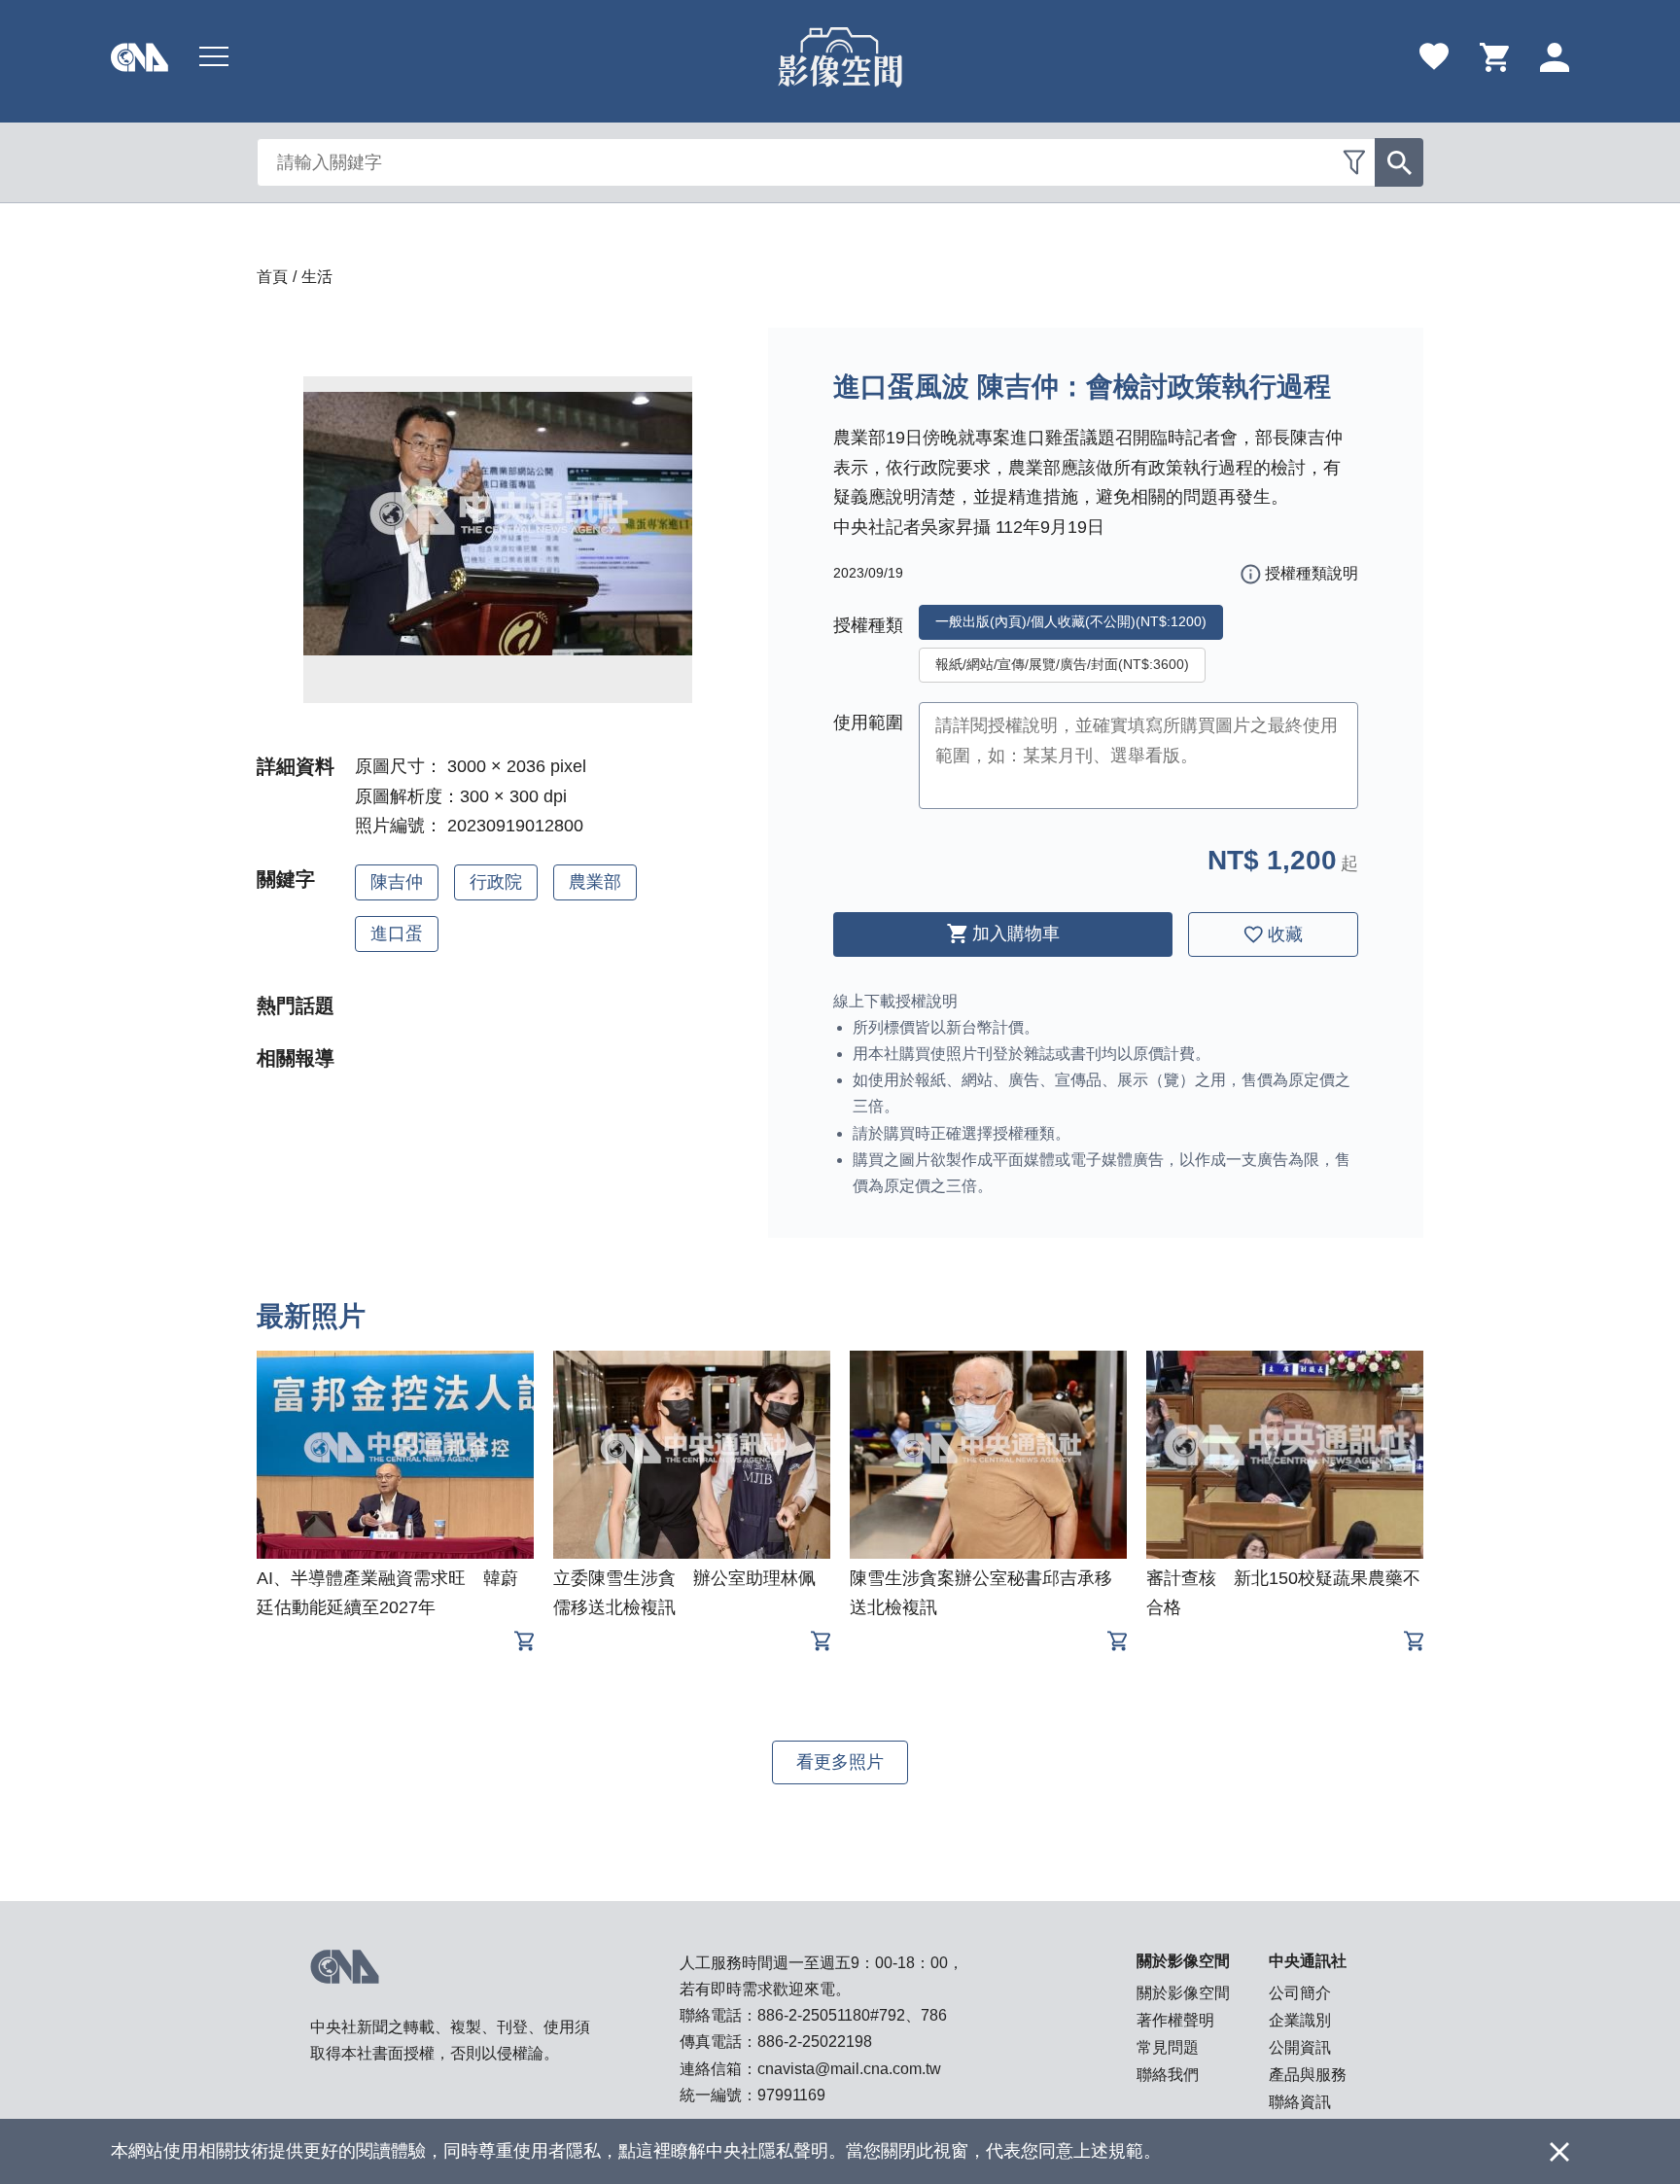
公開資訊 (1300, 2047)
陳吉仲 (397, 882)
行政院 (496, 882)
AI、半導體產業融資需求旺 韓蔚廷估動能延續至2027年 (387, 1593)
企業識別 (1300, 2020)
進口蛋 (397, 933)
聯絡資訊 (1300, 2102)
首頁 (272, 277)
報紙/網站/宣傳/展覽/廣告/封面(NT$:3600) (1062, 664)
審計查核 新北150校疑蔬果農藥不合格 (1283, 1593)
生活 (317, 277)
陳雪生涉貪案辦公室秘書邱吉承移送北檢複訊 (981, 1593)
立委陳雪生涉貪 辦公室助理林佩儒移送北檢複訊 (684, 1593)
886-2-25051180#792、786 (852, 2015)
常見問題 (1168, 2047)
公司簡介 (1300, 1993)
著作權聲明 (1175, 2020)
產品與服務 (1308, 2075)
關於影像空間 (1183, 1993)
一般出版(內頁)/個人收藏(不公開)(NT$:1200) (1071, 621)
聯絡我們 (1168, 2075)
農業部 (595, 882)
